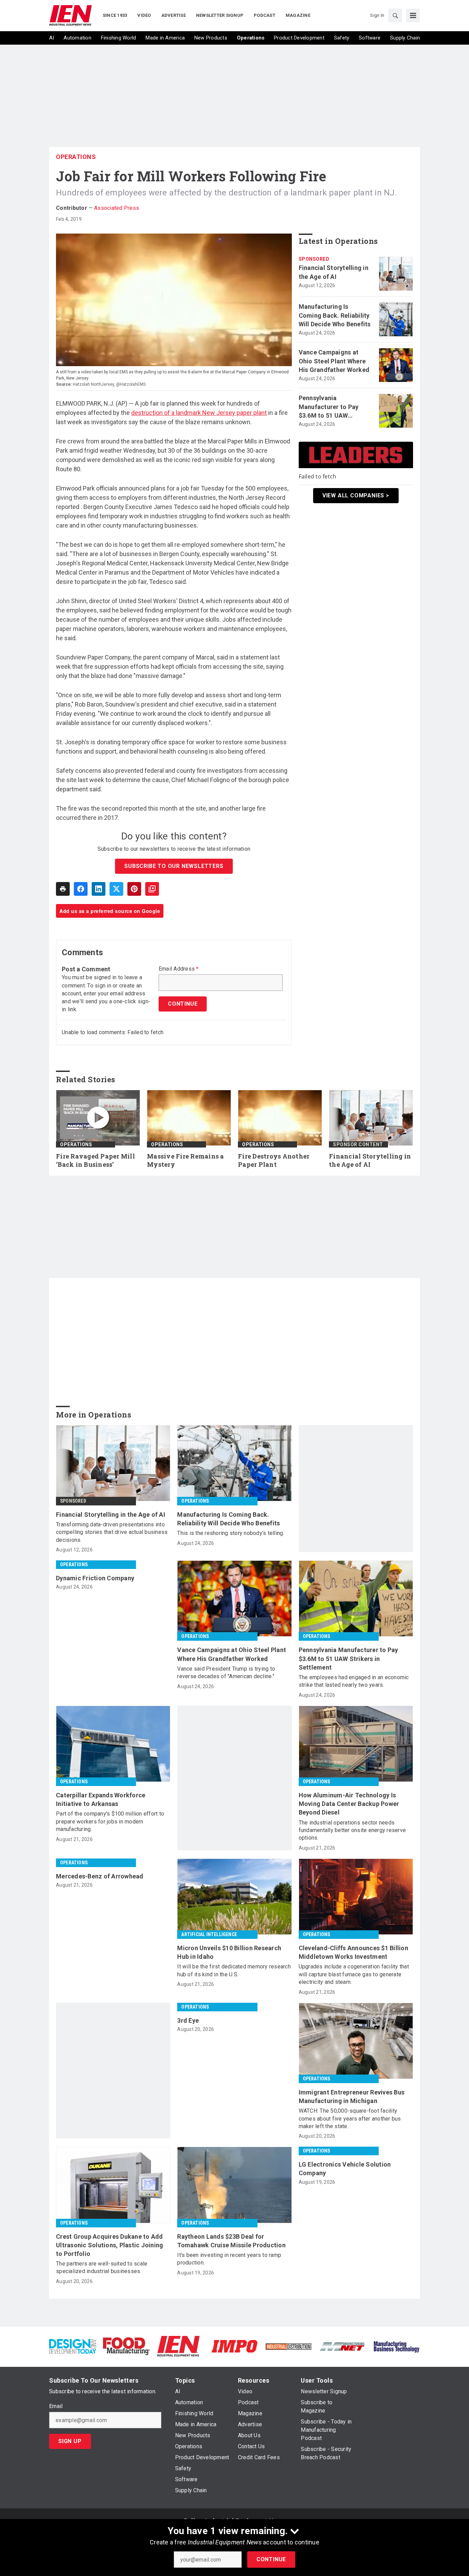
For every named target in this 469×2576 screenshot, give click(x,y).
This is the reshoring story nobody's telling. (231, 1533)
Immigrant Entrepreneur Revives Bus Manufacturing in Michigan (352, 2097)
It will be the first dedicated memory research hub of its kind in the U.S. (234, 1970)
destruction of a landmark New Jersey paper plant (199, 413)
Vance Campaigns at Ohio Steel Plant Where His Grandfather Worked (334, 361)
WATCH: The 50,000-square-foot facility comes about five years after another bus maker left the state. (350, 2119)
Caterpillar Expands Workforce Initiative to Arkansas (101, 1799)
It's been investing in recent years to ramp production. (229, 2259)
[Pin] (134, 889)
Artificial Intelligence (209, 1934)
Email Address (179, 969)
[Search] (395, 15)
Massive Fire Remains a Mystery (186, 1160)
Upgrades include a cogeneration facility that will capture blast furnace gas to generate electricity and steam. (354, 1974)
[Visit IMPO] (234, 2346)
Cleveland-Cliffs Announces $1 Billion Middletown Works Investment (353, 1952)
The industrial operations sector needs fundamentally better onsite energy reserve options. (352, 1830)
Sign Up (70, 2441)
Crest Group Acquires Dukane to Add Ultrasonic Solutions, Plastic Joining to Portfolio (110, 2245)
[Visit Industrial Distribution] (289, 2346)
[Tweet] (116, 889)
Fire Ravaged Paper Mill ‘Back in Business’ (95, 1160)
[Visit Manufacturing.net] (342, 2346)
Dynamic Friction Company (95, 1578)
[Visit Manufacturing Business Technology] (396, 2346)
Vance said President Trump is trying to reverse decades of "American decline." (226, 1673)
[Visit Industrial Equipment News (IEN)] (178, 2346)
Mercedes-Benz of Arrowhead (100, 1876)
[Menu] (413, 15)
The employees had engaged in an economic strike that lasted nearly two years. (354, 1681)
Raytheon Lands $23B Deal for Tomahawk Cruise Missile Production (231, 2241)
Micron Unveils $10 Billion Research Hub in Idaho (229, 1952)
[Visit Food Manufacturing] (127, 2346)
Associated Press (117, 208)
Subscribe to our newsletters (174, 866)
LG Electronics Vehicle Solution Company (345, 2169)
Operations (76, 157)
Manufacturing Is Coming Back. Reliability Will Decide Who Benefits (335, 315)
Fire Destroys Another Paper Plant (274, 1160)
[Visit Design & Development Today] (73, 2346)
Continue (271, 2559)
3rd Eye (188, 2020)
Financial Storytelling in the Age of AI (334, 272)
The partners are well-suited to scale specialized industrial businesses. (102, 2267)
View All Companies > (356, 495)
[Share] (81, 889)
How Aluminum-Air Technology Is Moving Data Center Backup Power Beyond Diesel (349, 1804)
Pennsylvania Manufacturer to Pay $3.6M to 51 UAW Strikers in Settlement (331, 407)
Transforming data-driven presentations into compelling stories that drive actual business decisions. (112, 1532)
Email (56, 2406)
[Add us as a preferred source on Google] (152, 889)
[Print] (63, 889)
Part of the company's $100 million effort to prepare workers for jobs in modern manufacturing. (110, 1821)
